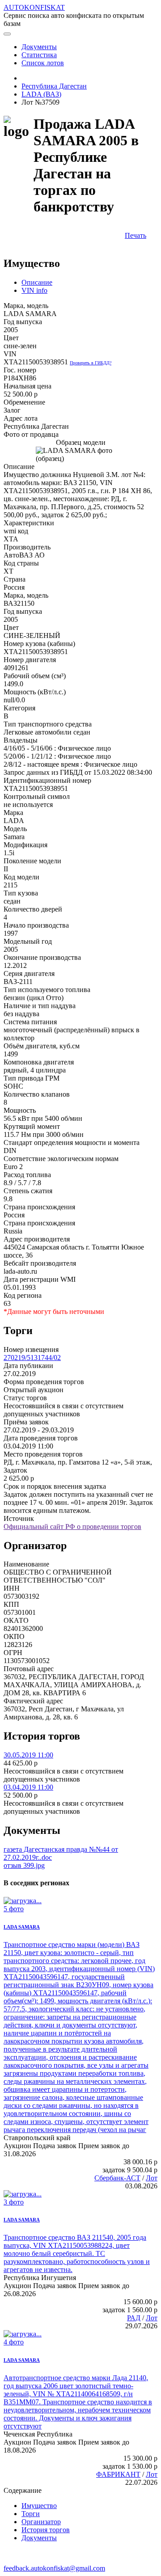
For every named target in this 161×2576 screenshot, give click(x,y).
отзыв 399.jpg (24, 1865)
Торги (31, 2514)
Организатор (41, 2522)
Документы (39, 2538)
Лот (152, 2178)
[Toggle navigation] (7, 34)
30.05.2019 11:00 (28, 1755)
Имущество (39, 2506)
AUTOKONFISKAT (34, 7)
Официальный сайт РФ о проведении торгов (72, 1527)
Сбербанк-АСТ (117, 2178)
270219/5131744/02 (32, 1358)
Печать (136, 235)
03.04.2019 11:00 (28, 1787)
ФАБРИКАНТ (118, 2474)
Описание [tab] (37, 282)
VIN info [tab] (34, 290)
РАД (134, 2318)
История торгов (46, 2530)
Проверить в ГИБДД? (91, 363)
